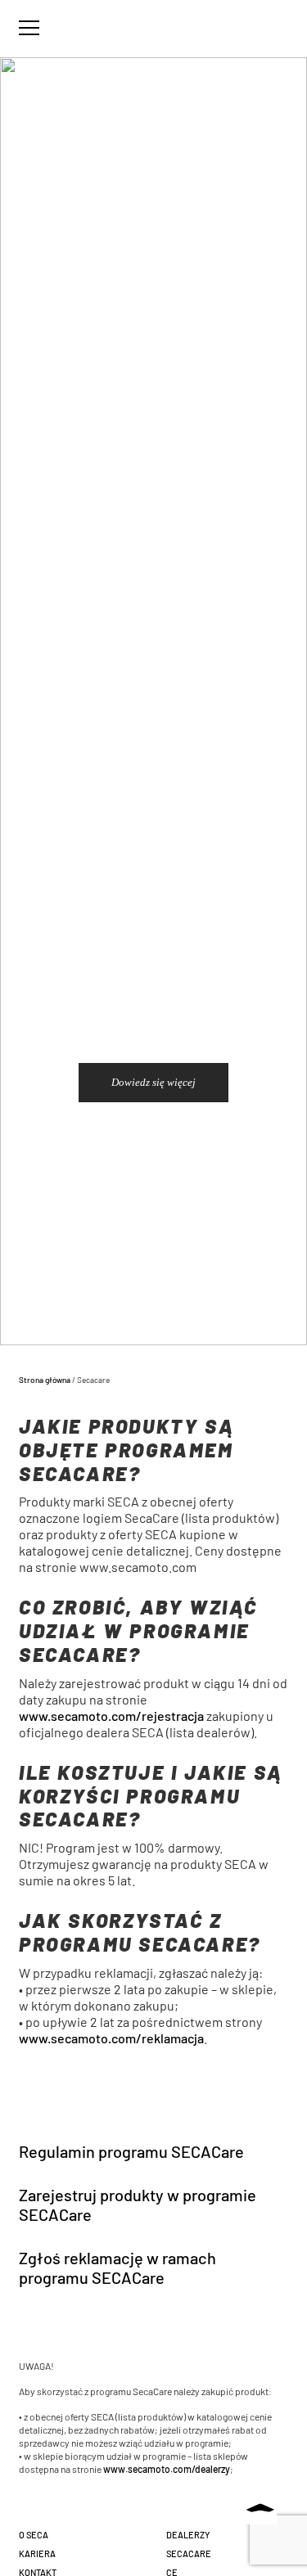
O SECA (34, 2535)
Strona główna (45, 1380)
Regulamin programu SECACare (131, 2151)
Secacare (189, 2553)
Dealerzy (188, 2535)
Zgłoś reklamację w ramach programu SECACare (117, 2268)
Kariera (37, 2553)
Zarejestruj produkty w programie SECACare (138, 2204)
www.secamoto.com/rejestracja (111, 1716)
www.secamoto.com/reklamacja (111, 2038)
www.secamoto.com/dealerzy (167, 2469)
